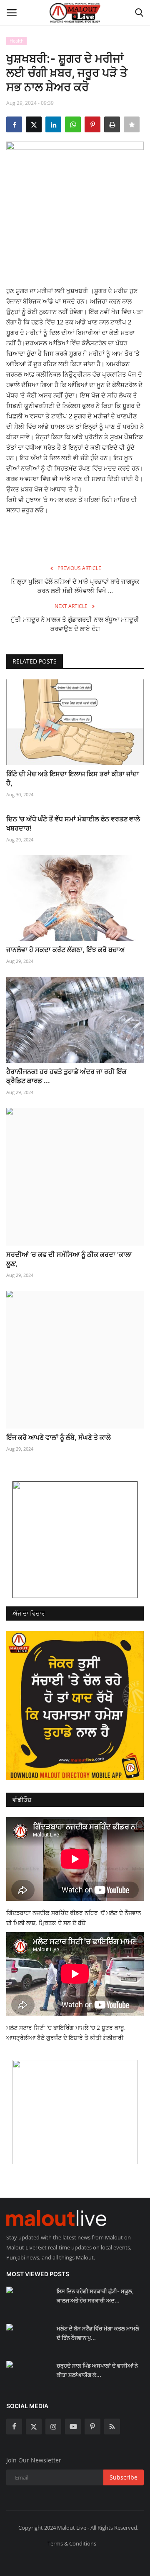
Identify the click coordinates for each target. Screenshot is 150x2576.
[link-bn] (75, 1540)
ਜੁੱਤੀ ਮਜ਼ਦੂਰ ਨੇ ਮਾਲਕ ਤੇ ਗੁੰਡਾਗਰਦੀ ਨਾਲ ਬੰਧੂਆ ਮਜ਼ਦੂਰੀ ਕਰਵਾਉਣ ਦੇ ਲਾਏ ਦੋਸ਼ (75, 624)
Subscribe (124, 2477)
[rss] (112, 2427)
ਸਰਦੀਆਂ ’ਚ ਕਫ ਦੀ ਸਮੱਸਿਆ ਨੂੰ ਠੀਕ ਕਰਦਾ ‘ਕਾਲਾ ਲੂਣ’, (69, 1259)
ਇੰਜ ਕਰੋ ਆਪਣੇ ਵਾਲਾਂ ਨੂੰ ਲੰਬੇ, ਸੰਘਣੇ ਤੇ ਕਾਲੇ (59, 1437)
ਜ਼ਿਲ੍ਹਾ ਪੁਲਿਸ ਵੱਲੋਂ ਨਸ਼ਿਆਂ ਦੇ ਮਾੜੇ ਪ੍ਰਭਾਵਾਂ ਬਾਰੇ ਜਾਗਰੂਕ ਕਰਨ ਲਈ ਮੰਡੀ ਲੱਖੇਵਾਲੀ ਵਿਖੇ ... (75, 586)
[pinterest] (92, 2427)
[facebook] (14, 2427)
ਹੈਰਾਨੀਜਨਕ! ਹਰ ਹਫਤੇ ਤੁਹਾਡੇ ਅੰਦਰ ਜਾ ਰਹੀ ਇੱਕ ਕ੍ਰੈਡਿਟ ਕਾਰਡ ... (66, 1076)
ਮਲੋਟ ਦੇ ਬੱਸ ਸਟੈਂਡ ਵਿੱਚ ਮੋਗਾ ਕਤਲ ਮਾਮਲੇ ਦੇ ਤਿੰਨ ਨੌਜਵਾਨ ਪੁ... (98, 2333)
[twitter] (34, 2427)
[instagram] (53, 2427)
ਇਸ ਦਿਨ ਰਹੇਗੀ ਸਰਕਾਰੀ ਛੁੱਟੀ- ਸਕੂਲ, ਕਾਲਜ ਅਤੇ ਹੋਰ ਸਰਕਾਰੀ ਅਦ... (95, 2296)
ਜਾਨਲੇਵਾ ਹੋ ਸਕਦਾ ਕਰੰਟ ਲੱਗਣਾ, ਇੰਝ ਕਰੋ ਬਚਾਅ (66, 950)
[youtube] (73, 2427)
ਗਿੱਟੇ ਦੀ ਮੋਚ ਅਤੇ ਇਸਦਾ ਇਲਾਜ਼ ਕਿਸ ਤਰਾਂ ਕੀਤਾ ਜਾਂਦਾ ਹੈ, (73, 778)
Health (17, 41)
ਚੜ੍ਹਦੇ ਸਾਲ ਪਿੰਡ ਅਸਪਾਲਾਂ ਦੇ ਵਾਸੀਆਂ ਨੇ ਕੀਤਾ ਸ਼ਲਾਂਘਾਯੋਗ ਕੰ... (97, 2370)
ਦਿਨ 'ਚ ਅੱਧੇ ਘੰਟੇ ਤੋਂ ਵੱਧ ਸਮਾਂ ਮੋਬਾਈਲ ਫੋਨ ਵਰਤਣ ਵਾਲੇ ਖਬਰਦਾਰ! (73, 823)
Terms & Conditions (72, 2543)
